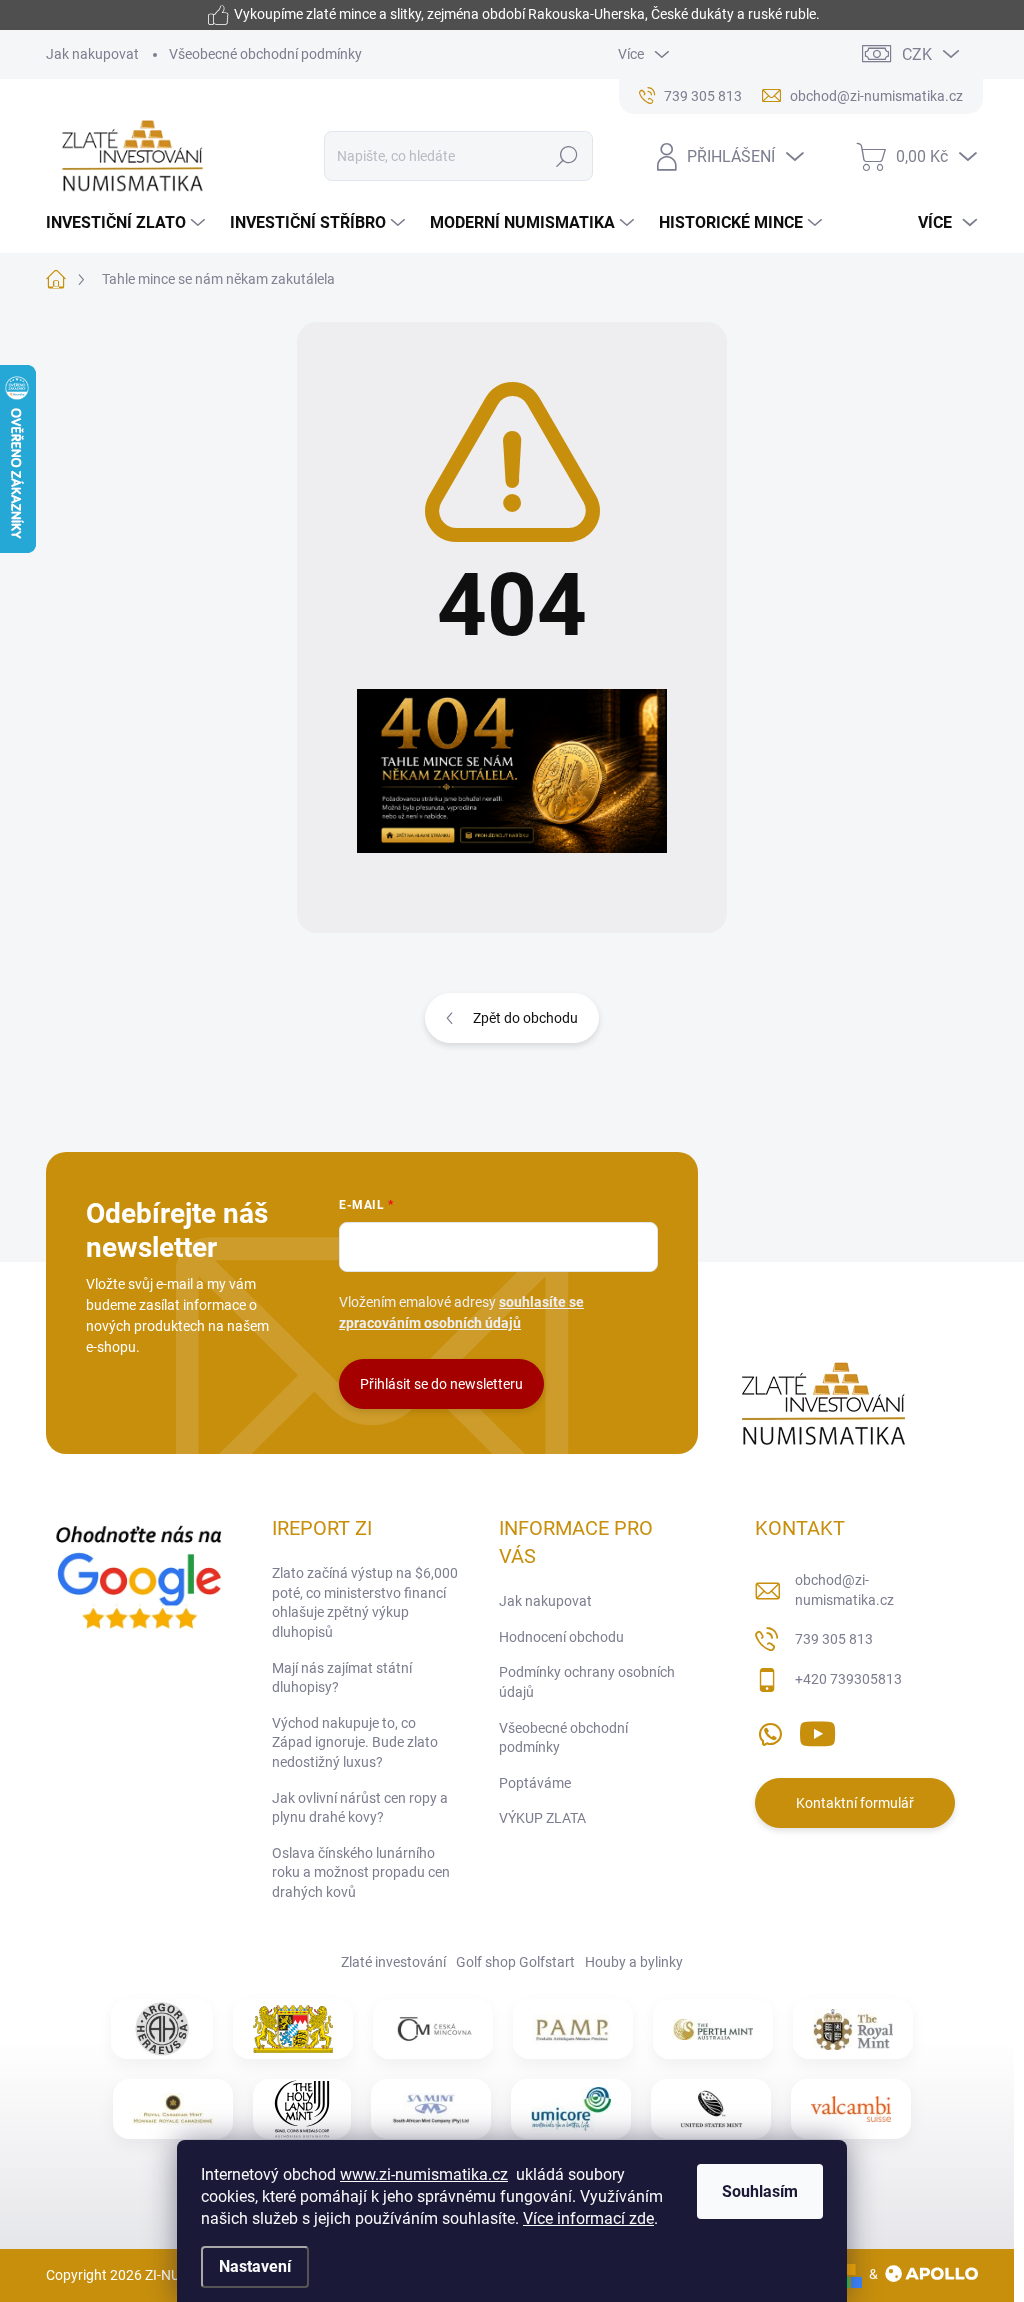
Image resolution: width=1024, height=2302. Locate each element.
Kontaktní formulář (855, 1803)
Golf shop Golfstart (515, 1962)
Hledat (566, 156)
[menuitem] (128, 223)
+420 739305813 (848, 1679)
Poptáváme (535, 1783)
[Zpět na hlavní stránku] (512, 771)
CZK (917, 54)
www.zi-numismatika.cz (424, 2174)
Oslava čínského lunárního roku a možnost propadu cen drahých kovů (361, 1872)
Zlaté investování (393, 1962)
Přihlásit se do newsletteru (441, 1384)
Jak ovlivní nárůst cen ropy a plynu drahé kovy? (360, 1808)
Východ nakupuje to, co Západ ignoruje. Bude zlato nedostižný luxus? (355, 1742)
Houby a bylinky (634, 1962)
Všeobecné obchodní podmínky (265, 54)
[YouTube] (817, 1730)
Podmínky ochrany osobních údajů (587, 1682)
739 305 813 (834, 1639)
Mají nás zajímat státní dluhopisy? (342, 1678)
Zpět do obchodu (525, 1018)
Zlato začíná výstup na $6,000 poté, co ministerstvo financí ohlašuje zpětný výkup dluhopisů (365, 1602)
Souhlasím (760, 2191)
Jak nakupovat (92, 54)
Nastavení (255, 2266)
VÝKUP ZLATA (542, 1818)
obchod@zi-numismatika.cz (844, 1590)
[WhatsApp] (770, 1730)
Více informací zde (588, 2218)
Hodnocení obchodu (561, 1637)
